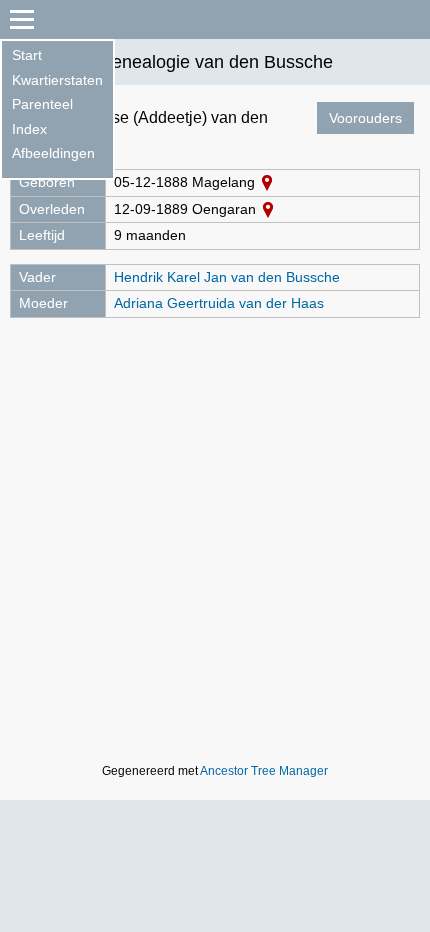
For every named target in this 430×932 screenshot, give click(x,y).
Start (27, 55)
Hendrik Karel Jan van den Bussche (227, 277)
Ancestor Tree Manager (264, 771)
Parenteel (42, 104)
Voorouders (365, 118)
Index (29, 129)
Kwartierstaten (57, 80)
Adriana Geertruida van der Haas (219, 303)
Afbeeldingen (53, 153)
